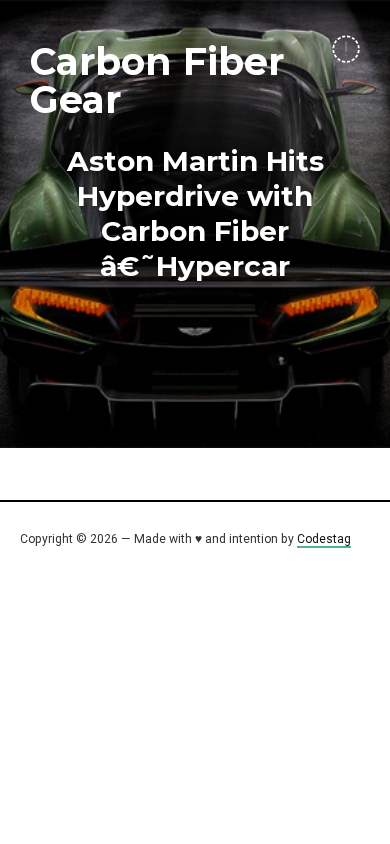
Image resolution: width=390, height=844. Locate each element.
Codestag (324, 539)
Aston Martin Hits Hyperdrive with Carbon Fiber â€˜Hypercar (195, 213)
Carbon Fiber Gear (157, 80)
